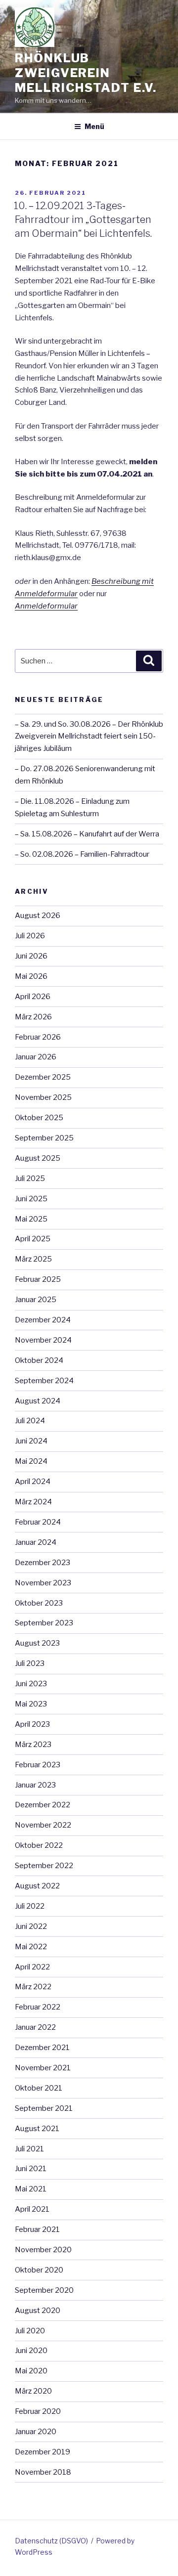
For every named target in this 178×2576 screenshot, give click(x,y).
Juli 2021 (29, 2149)
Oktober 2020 (39, 2270)
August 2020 (38, 2311)
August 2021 (37, 2129)
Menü (94, 126)
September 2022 (44, 1866)
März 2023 (33, 1745)
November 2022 (43, 1825)
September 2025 (44, 1138)
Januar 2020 (36, 2432)
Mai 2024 (31, 1461)
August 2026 (38, 916)
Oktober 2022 (39, 1845)
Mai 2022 (31, 1947)
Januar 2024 (36, 1542)
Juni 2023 (31, 1684)
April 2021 (32, 2209)
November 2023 (43, 1583)
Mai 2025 (31, 1219)
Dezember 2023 (43, 1563)
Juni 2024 (31, 1441)
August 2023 (37, 1643)
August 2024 (38, 1401)
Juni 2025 (31, 1199)
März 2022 (33, 1987)
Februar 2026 (38, 1037)
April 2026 (33, 997)
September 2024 (44, 1381)
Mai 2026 (31, 976)
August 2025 (38, 1158)
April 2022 (32, 1967)
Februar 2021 (37, 2229)
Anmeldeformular (46, 606)
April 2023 (32, 1724)
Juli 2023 (30, 1663)
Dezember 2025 (43, 1077)
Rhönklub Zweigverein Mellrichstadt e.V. (86, 73)
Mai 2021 (31, 2189)
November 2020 (43, 2250)
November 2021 (43, 2068)
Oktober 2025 (39, 1118)
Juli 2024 (30, 1421)
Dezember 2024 (43, 1320)
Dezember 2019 (43, 2452)
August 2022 (37, 1886)
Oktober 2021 (39, 2088)
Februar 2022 (38, 2007)
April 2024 (33, 1482)
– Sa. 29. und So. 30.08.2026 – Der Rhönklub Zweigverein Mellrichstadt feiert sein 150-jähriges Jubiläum (89, 737)
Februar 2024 (38, 1522)
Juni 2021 (31, 2169)
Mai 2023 (31, 1704)
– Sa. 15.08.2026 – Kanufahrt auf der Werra (87, 834)
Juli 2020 (30, 2331)
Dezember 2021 (42, 2048)
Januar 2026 (36, 1057)
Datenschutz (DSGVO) (51, 2541)
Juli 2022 (30, 1906)
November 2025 (43, 1097)
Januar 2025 (36, 1300)
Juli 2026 (30, 936)
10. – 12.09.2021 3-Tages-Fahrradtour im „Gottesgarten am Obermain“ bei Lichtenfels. (83, 219)
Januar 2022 (35, 2027)
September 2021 (44, 2108)
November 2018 (43, 2472)
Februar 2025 (38, 1279)
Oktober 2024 (39, 1360)
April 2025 (33, 1239)
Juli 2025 (30, 1179)
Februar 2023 (38, 1765)
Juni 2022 (31, 1926)
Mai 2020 (31, 2371)
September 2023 (44, 1623)
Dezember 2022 (43, 1805)
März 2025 (33, 1259)
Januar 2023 (35, 1785)
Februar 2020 (38, 2411)
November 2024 (43, 1340)
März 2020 (33, 2391)
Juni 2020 (31, 2351)
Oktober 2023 (39, 1603)
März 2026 (33, 1017)
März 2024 (33, 1502)
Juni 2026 (31, 956)
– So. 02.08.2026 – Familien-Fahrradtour (82, 854)
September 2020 (44, 2290)
